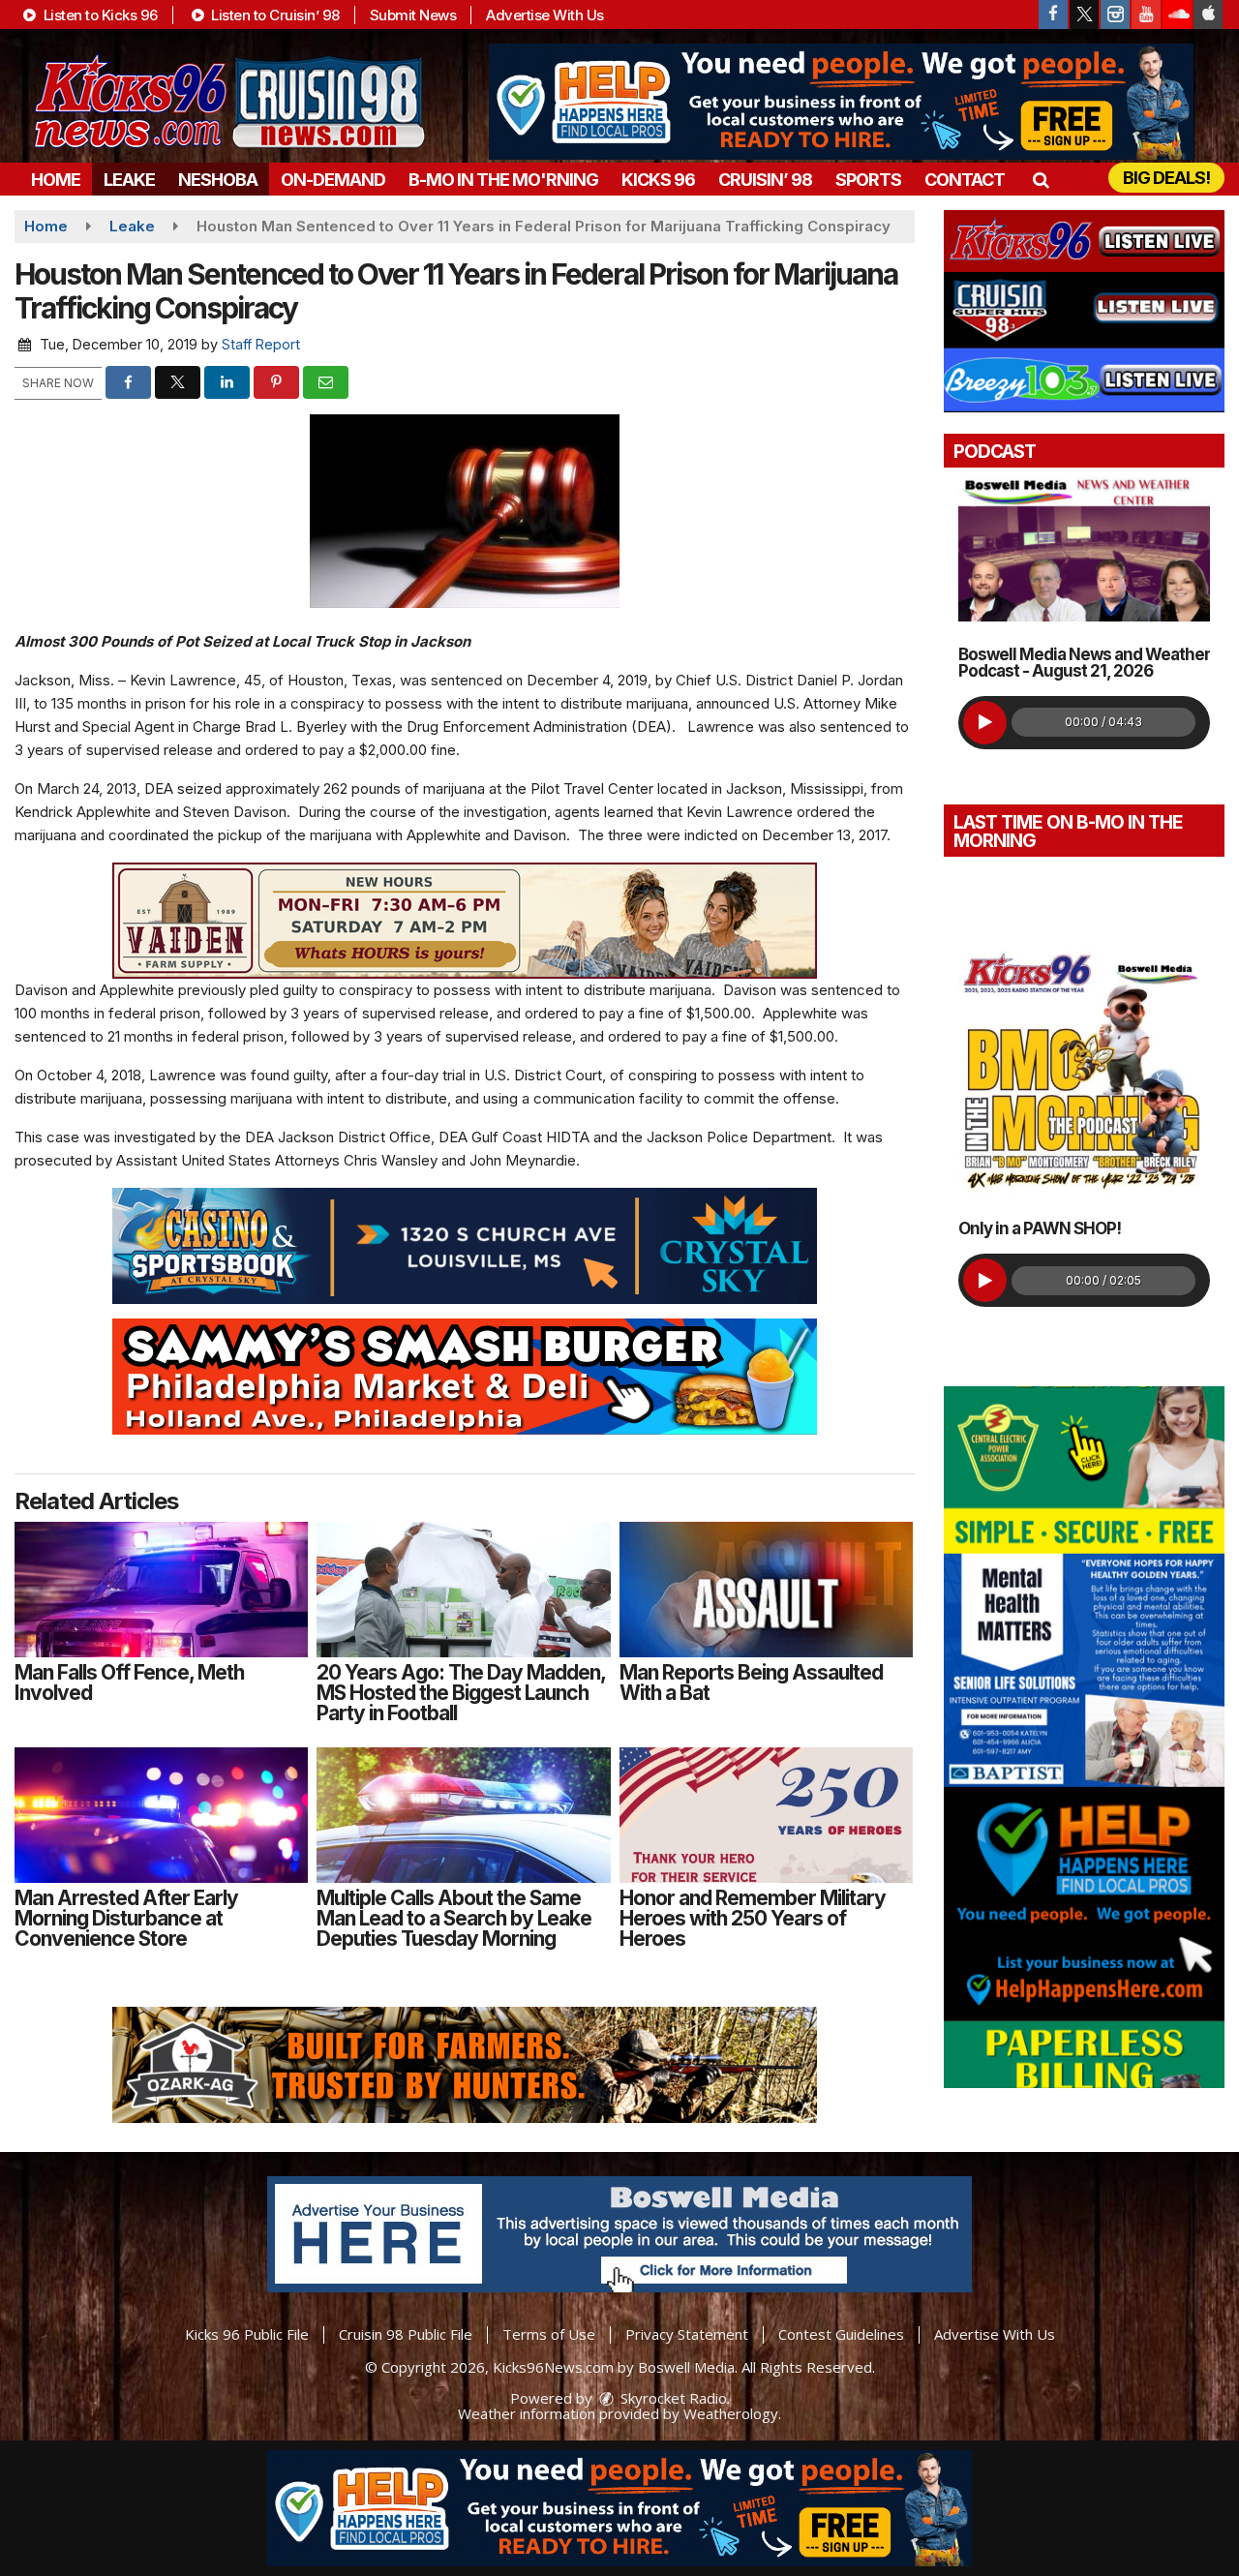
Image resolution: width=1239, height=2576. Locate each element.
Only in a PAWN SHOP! (1040, 1228)
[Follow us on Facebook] (1053, 15)
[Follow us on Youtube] (1146, 15)
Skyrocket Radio (672, 2398)
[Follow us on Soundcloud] (1177, 15)
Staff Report (261, 344)
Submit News (413, 15)
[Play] (985, 723)
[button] (1040, 180)
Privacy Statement (687, 2334)
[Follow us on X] (1084, 15)
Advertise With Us (545, 15)
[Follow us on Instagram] (1115, 15)
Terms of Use (549, 2334)
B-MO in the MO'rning (503, 180)
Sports (868, 180)
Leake (129, 180)
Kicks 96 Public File (247, 2334)
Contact (965, 180)
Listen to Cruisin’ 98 (274, 15)
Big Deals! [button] (1166, 178)
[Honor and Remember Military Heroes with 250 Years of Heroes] (766, 1815)
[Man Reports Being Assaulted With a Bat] (766, 1590)
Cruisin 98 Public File (406, 2334)
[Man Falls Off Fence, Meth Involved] (161, 1590)
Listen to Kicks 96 (99, 15)
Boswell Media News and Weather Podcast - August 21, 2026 (1084, 663)
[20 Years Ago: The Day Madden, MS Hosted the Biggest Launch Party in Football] (463, 1590)
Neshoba (218, 180)
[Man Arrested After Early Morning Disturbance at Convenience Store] (161, 1815)
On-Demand (333, 180)
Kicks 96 (658, 180)
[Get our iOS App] (1208, 15)
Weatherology (731, 2413)
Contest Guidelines (841, 2334)
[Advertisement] (841, 102)
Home (56, 180)
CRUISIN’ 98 (765, 180)
